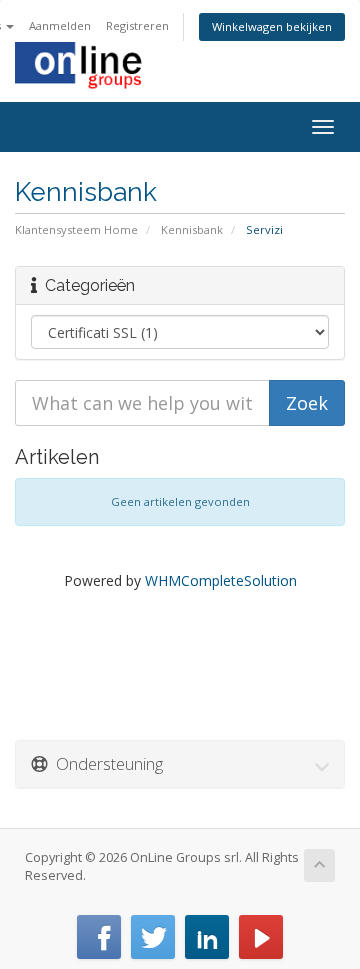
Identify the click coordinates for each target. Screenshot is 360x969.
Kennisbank (192, 229)
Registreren (137, 25)
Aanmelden (60, 25)
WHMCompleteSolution (221, 580)
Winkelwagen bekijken (272, 26)
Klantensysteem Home (76, 229)
